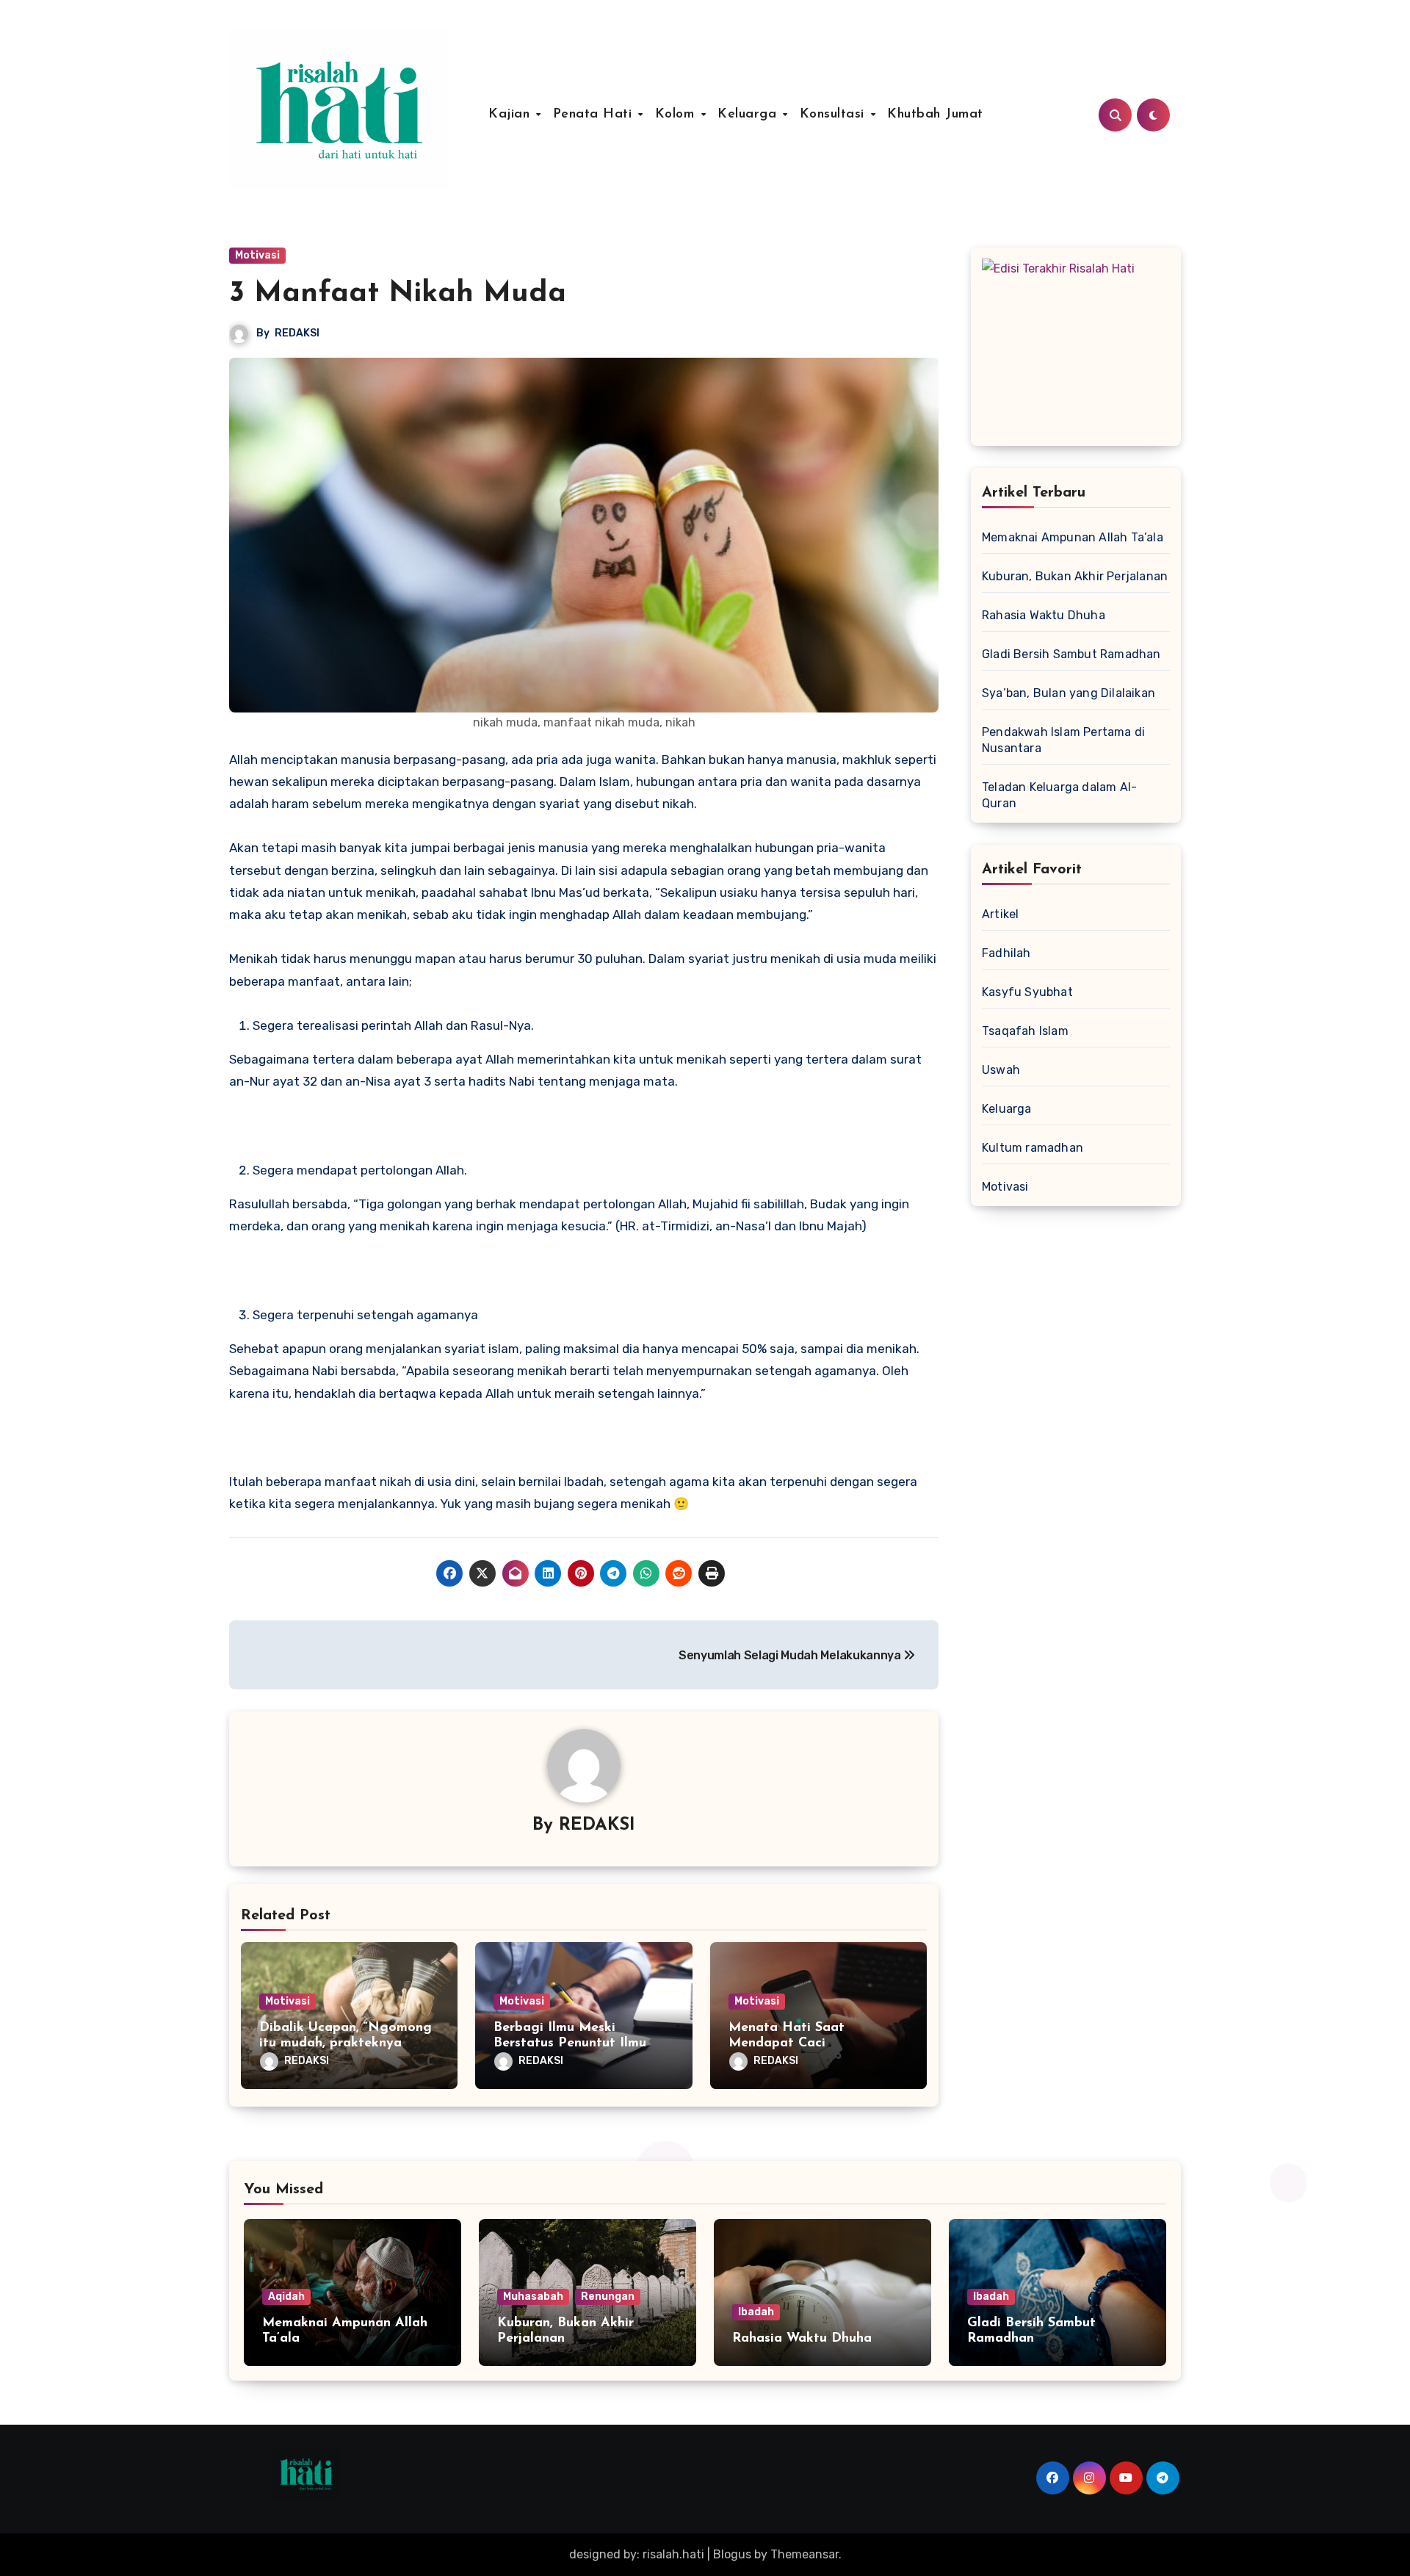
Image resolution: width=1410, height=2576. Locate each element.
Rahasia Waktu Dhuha (1044, 615)
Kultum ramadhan (1033, 1148)
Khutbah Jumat (935, 115)
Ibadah (756, 2312)
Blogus (732, 2554)
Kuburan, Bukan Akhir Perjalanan (1075, 576)
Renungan (608, 2297)
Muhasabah (533, 2297)
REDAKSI (297, 333)
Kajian (511, 115)
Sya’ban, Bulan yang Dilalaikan (1069, 693)
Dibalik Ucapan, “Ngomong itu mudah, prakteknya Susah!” (346, 2044)
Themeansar (805, 2554)
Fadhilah (1006, 953)
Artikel (1000, 914)
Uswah (1001, 1070)
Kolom (677, 115)
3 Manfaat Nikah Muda (398, 294)
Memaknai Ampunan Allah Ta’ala (1073, 537)
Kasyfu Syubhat (1027, 992)
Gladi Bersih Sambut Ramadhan (1071, 654)
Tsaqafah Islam (1025, 1031)
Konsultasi (835, 115)
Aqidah (286, 2297)
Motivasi (257, 255)
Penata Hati (595, 115)
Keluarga (749, 115)
